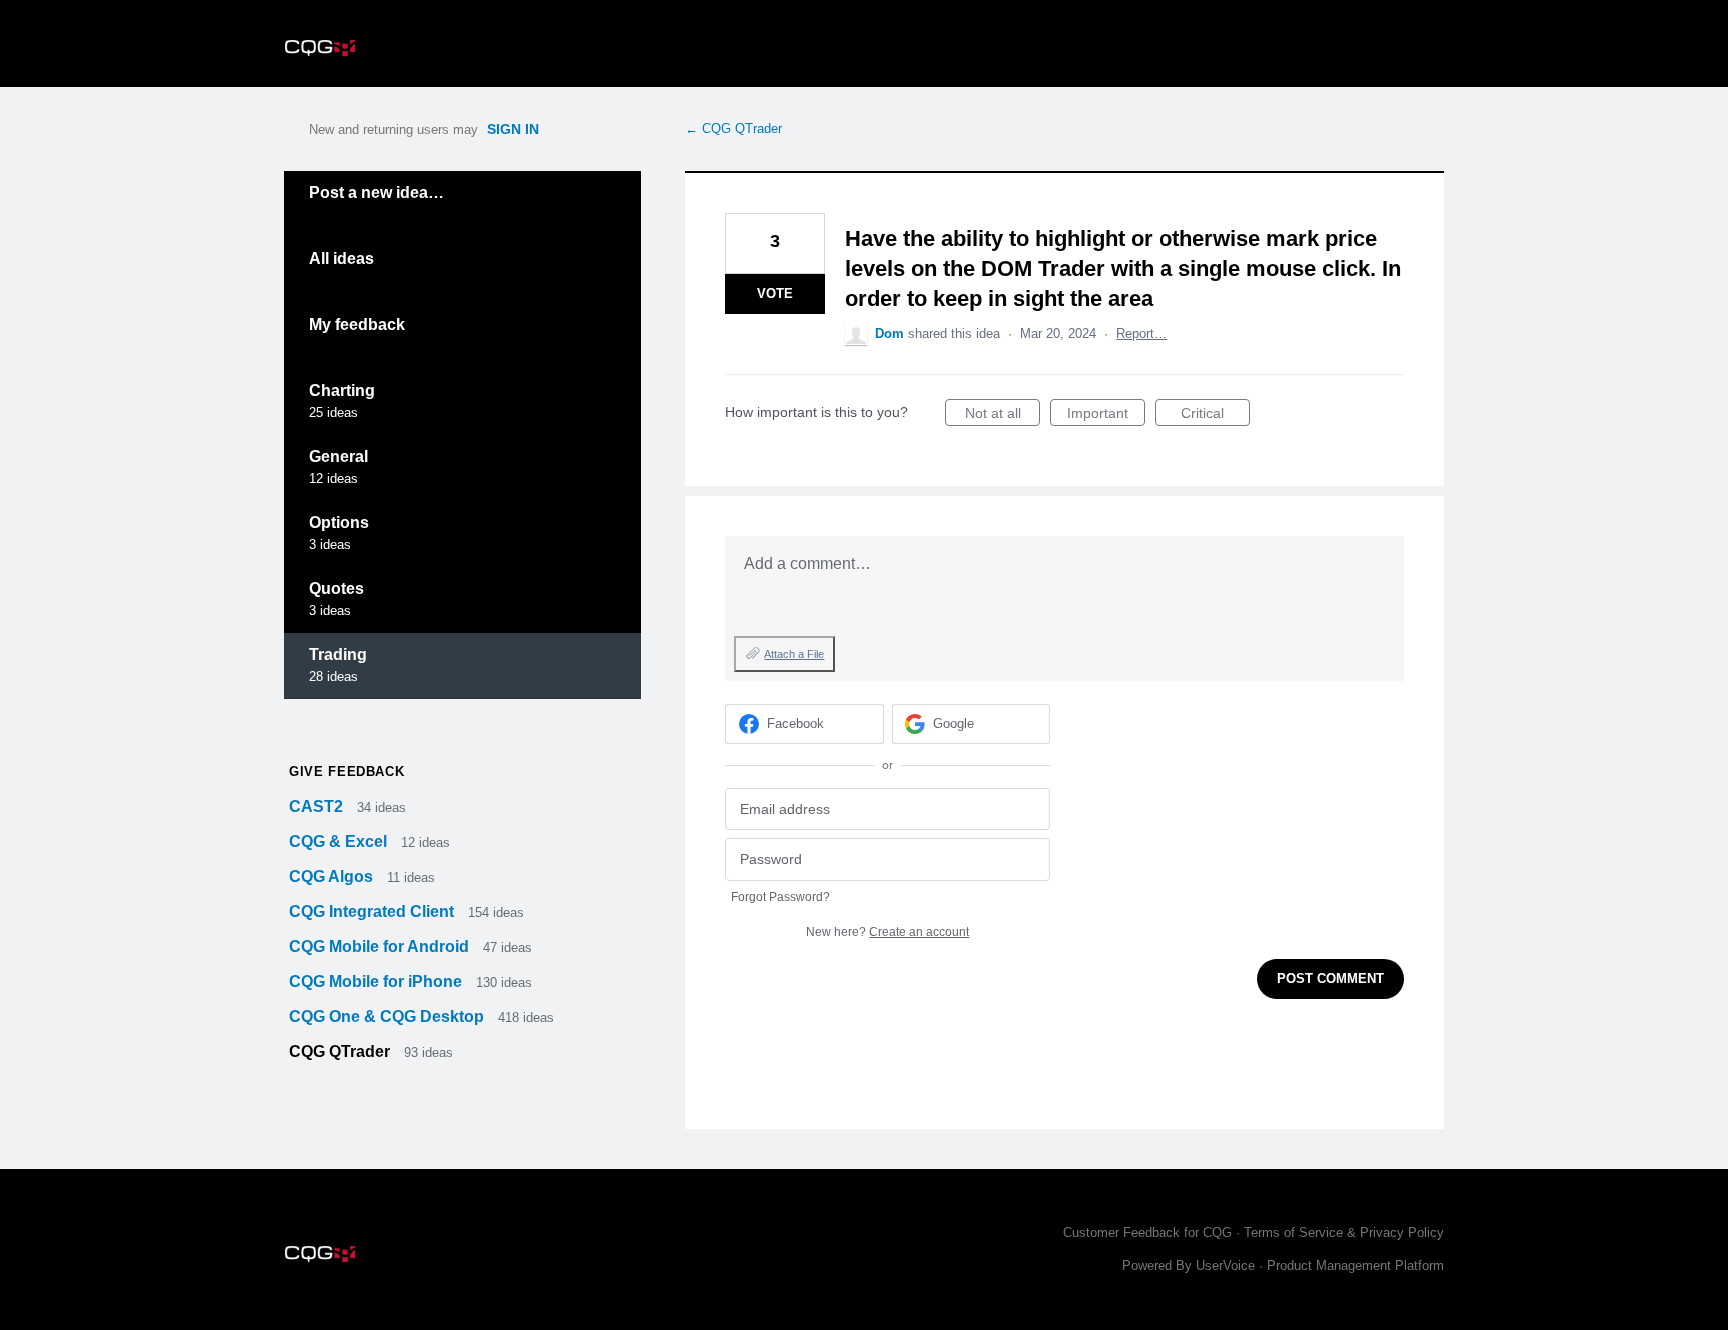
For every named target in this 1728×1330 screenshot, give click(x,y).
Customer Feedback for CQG (1147, 1232)
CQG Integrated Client (373, 911)
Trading (338, 654)
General (338, 456)
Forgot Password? (780, 897)
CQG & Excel (340, 841)
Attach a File (794, 654)
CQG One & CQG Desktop (388, 1016)
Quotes (336, 588)
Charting (342, 390)
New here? (887, 932)
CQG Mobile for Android (381, 946)
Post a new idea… (376, 192)
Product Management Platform (1355, 1265)
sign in (513, 129)
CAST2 (318, 806)
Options (339, 522)
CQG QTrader (341, 1051)
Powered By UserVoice (1190, 1265)
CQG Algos (333, 876)
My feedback (357, 324)
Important (1106, 415)
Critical (1215, 415)
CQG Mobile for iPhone (377, 981)
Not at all (1002, 415)
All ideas (341, 258)
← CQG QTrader (733, 128)
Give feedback (346, 771)
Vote (775, 293)
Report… (1141, 333)
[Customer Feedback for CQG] (320, 43)
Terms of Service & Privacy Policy (1344, 1232)
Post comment (1330, 978)
